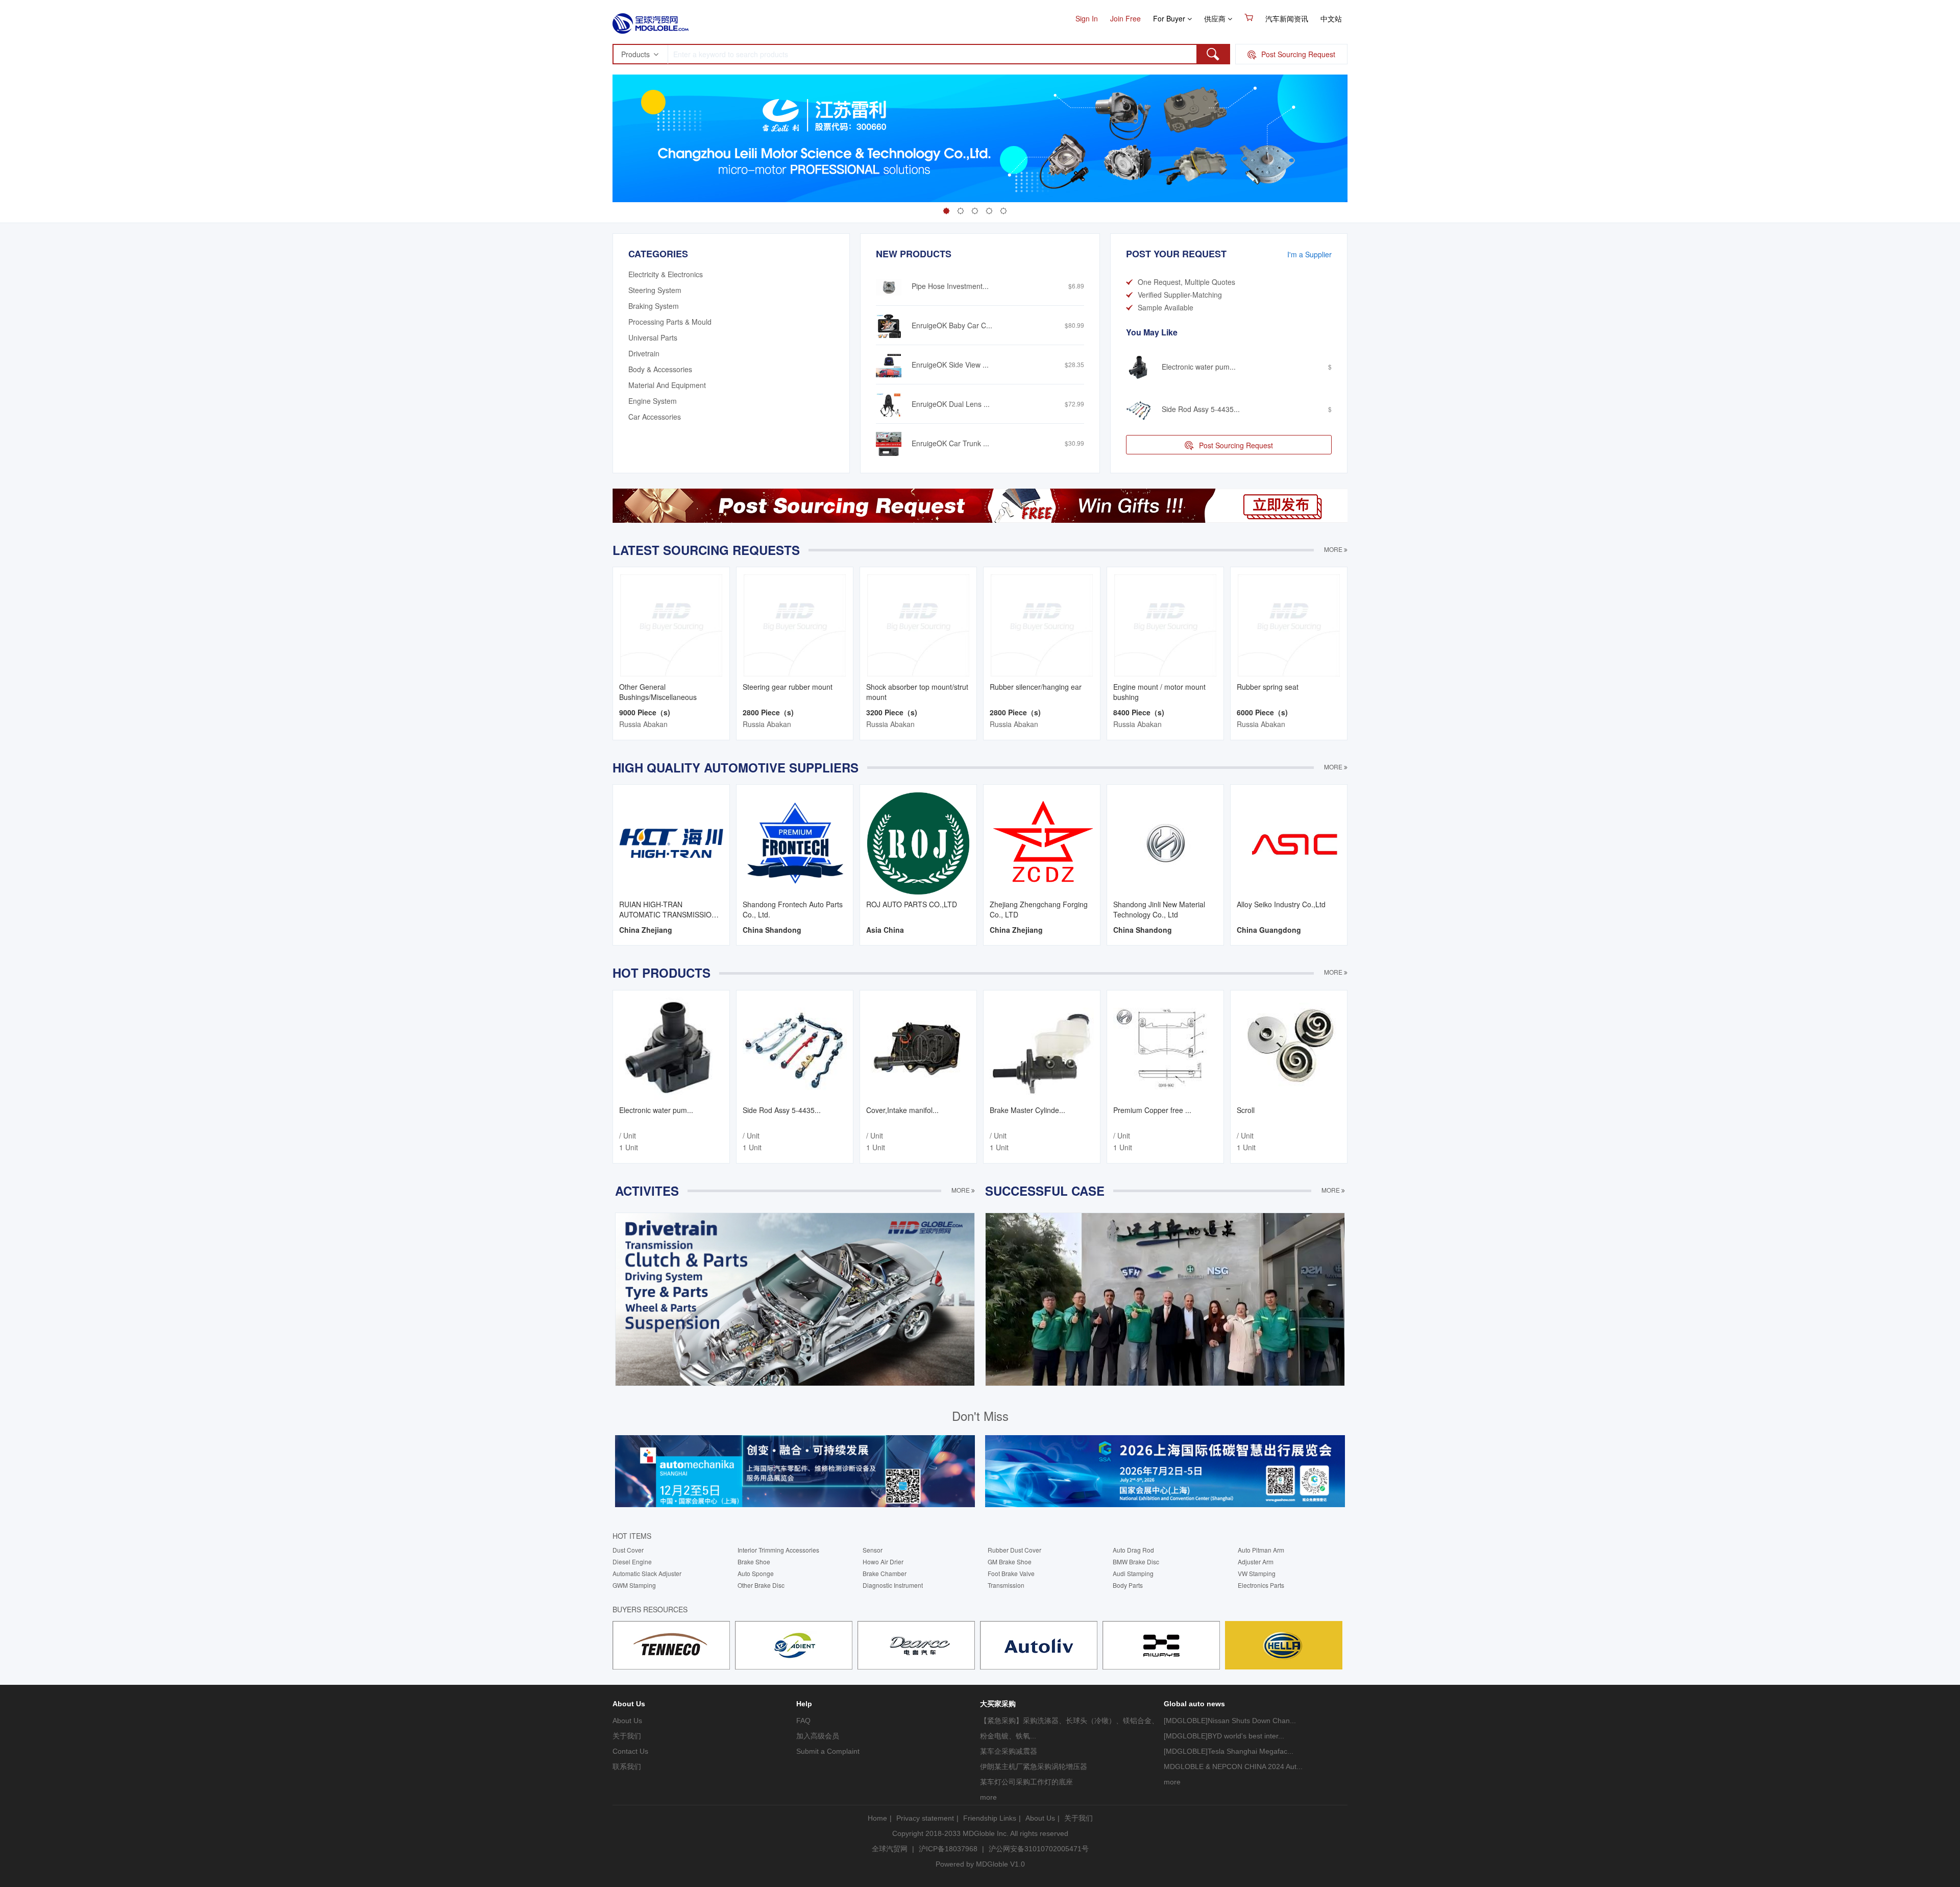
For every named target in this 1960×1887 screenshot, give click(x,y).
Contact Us (630, 1751)
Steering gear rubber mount (788, 687)
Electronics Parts (1261, 1585)
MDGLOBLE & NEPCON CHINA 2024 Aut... (1233, 1767)
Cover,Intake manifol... (902, 1110)
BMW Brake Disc (1136, 1562)
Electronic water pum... (656, 1110)
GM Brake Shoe (1010, 1562)
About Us (627, 1721)
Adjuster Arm (1256, 1562)
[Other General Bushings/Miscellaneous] (671, 624)
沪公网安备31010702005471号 (1039, 1849)
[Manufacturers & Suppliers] (651, 20)
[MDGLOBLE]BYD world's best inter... (1224, 1736)
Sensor (873, 1550)
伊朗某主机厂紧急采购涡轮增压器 (1034, 1767)
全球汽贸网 (890, 1849)
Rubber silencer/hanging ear (1036, 687)
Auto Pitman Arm (1261, 1550)
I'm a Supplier (1309, 254)
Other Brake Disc (761, 1585)
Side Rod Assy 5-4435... (782, 1110)
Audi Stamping (1133, 1573)
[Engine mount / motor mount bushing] (1165, 624)
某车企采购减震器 (1009, 1751)
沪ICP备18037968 (948, 1849)
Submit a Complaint (828, 1751)
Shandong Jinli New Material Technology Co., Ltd (1159, 909)
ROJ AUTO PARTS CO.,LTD (912, 904)
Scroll (1246, 1110)
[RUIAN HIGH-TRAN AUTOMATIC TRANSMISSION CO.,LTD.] (671, 842)
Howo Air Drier (883, 1562)
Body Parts (1128, 1585)
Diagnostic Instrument (893, 1585)
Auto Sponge (756, 1573)
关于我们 (627, 1736)
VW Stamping (1257, 1573)
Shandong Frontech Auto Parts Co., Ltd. (793, 909)
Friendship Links (990, 1818)
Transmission (1006, 1585)
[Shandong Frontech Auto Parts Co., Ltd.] (795, 842)
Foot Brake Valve (1011, 1573)
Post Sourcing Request (1236, 445)
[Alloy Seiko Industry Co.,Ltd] (1289, 842)
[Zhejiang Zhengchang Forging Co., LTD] (1042, 842)
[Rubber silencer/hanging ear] (1042, 624)
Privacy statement (925, 1818)
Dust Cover (628, 1550)
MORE (1334, 549)
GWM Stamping (634, 1585)
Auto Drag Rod (1133, 1550)
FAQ (803, 1721)
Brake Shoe (754, 1562)
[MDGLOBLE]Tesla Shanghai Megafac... (1229, 1751)
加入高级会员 (818, 1736)
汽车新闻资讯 (1287, 18)
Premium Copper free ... (1152, 1110)
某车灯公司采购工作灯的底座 (1026, 1782)
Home (877, 1818)
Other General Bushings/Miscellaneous (658, 692)
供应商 (1216, 18)
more (988, 1797)
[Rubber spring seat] (1289, 624)
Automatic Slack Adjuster (647, 1573)
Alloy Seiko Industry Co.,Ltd (1281, 904)
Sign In (1087, 18)
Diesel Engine (632, 1562)
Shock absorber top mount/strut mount (917, 692)
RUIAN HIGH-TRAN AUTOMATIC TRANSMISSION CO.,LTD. (668, 909)
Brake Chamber (885, 1573)
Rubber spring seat (1268, 687)
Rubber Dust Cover (1014, 1550)
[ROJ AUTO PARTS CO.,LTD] (918, 842)
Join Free (1125, 18)
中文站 (1331, 18)
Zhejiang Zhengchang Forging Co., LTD (1039, 909)
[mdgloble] (671, 1644)
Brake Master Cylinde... (1027, 1110)
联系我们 (627, 1767)
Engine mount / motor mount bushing (1159, 692)
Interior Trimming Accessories (778, 1550)
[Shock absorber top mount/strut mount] (918, 624)
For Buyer (1170, 18)
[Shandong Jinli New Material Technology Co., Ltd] (1165, 842)
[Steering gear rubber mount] (795, 624)
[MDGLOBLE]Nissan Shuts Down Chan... (1230, 1721)
